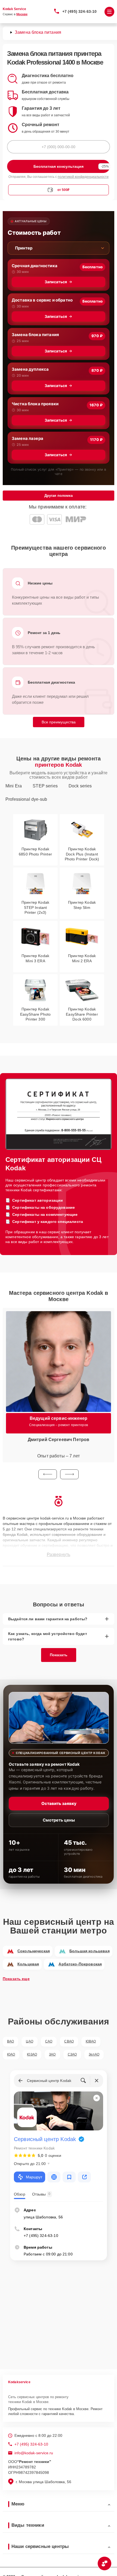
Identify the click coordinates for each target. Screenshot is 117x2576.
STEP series (45, 786)
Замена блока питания (35, 335)
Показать (59, 1655)
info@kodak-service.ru (34, 2453)
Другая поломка (59, 496)
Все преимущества (59, 722)
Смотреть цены (59, 1820)
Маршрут (34, 2177)
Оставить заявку (59, 1803)
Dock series (80, 786)
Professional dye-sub (26, 799)
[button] (48, 1474)
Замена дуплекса (30, 369)
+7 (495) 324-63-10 (80, 11)
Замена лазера (27, 438)
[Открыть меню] (109, 12)
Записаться (56, 282)
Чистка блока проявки (35, 404)
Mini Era (14, 786)
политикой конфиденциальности (83, 177)
